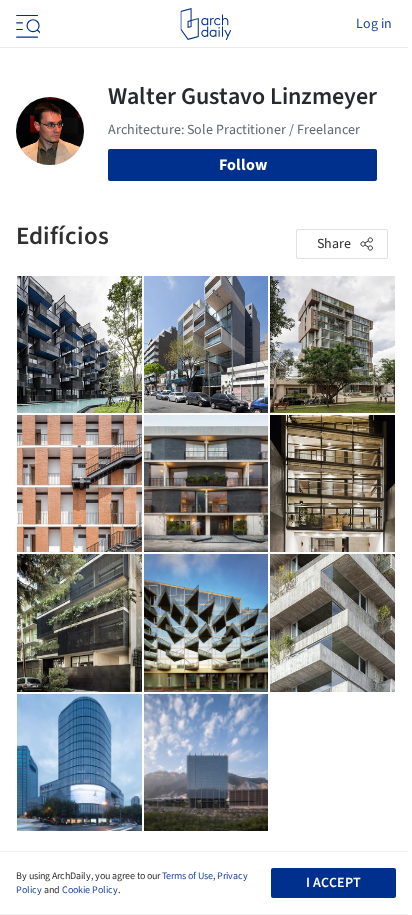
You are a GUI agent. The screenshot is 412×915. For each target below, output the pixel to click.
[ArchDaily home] (205, 24)
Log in (374, 24)
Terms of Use (187, 876)
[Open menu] (26, 24)
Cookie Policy (90, 890)
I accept (333, 883)
